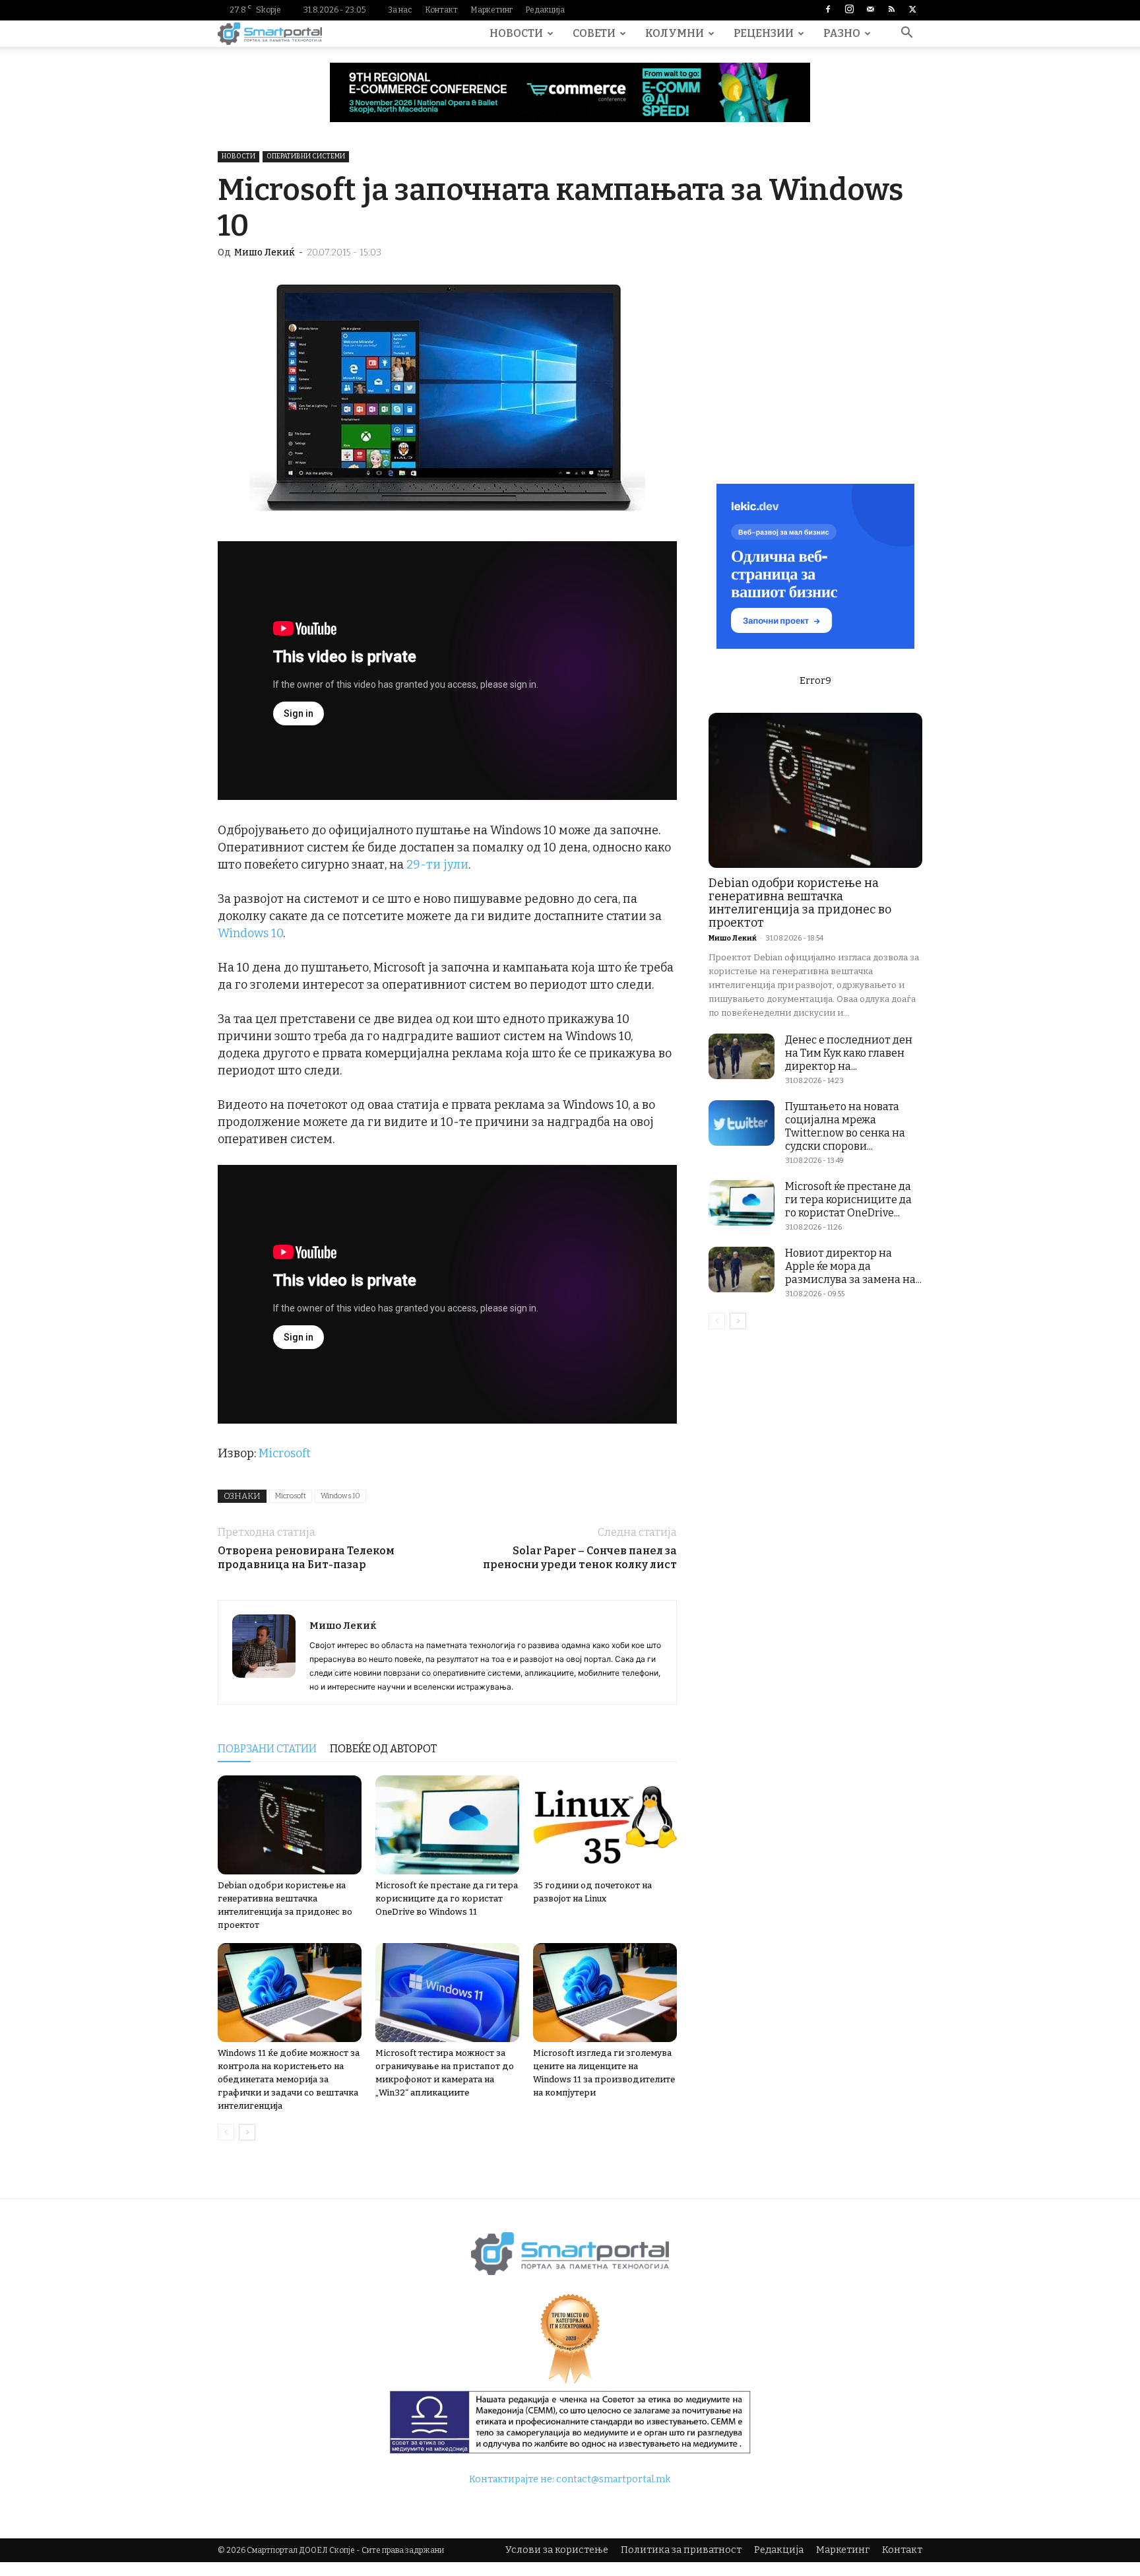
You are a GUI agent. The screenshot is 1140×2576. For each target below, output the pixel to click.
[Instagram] (849, 10)
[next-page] (247, 2132)
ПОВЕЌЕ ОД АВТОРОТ (383, 1749)
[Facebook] (828, 10)
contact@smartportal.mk (613, 2479)
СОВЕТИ (594, 33)
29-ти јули (437, 865)
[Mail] (870, 10)
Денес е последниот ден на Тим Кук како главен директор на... (849, 1053)
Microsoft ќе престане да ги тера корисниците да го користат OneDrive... (848, 1200)
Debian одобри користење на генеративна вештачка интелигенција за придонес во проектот (800, 903)
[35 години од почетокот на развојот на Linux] (605, 1825)
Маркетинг (491, 10)
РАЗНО (842, 33)
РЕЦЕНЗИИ (764, 33)
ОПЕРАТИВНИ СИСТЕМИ (306, 156)
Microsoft (285, 1453)
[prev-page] (226, 2132)
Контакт (441, 10)
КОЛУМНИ (675, 33)
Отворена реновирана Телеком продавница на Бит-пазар (306, 1558)
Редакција (545, 10)
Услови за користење (557, 2550)
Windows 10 (250, 933)
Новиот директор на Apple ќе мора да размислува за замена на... (853, 1266)
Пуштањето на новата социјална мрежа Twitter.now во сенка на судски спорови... (845, 1126)
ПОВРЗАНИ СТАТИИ (267, 1749)
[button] (906, 35)
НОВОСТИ (516, 33)
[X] (912, 10)
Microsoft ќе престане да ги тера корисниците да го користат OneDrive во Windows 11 (447, 1899)
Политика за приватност (681, 2550)
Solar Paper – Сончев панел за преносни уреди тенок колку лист (580, 1558)
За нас (400, 10)
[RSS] (891, 10)
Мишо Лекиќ (265, 252)
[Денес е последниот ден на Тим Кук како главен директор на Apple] (742, 1056)
